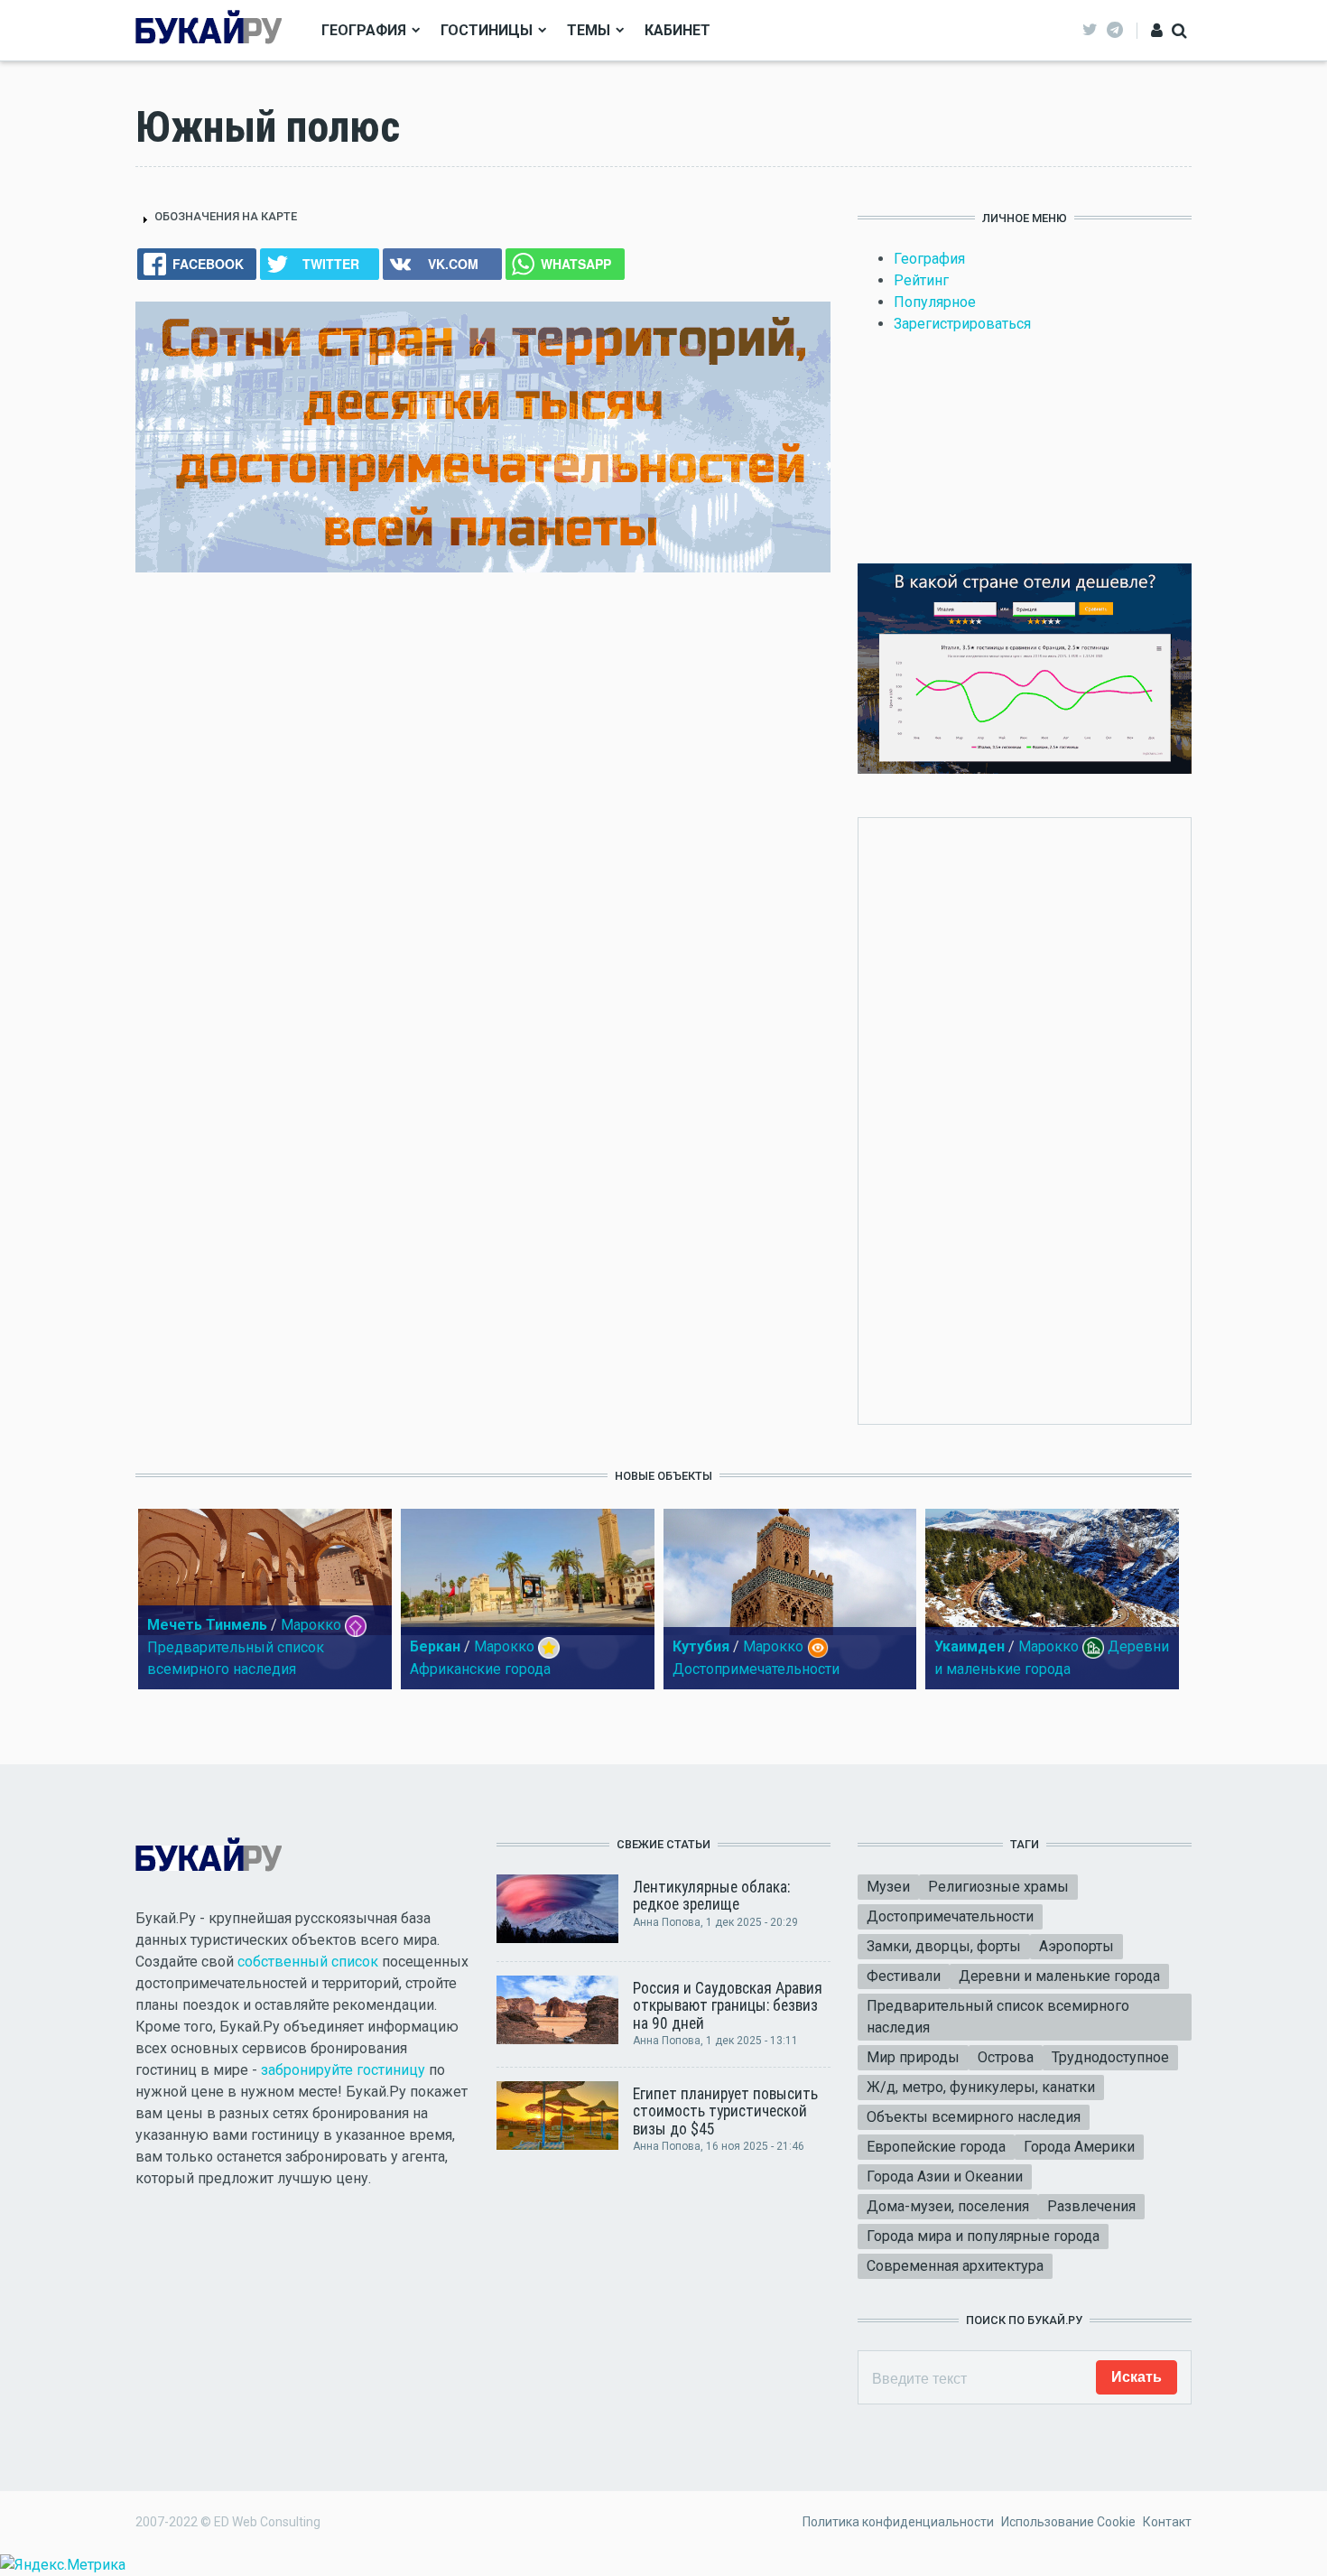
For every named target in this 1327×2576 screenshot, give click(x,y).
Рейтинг (921, 280)
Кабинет (677, 30)
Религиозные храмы (998, 1887)
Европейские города (936, 2147)
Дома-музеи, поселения (948, 2206)
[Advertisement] (1025, 1118)
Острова (1006, 2057)
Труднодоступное (1110, 2057)
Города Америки (1079, 2147)
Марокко (311, 1625)
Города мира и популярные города (983, 2236)
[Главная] (209, 29)
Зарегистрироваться (962, 324)
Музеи (888, 1887)
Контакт (1167, 2522)
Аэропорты (1076, 1946)
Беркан (435, 1646)
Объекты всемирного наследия (974, 2117)
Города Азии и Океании (945, 2176)
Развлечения (1091, 2206)
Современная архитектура (955, 2266)
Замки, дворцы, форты (944, 1946)
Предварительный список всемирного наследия (998, 2017)
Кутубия (701, 1646)
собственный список (308, 1962)
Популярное (935, 302)
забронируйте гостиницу (343, 2070)
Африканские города (480, 1669)
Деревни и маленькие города (1059, 1976)
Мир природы (913, 2057)
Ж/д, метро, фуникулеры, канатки (981, 2087)
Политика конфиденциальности (898, 2522)
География (364, 30)
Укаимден (970, 1646)
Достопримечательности (756, 1669)
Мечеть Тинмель (207, 1625)
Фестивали (904, 1976)
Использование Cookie (1068, 2522)
